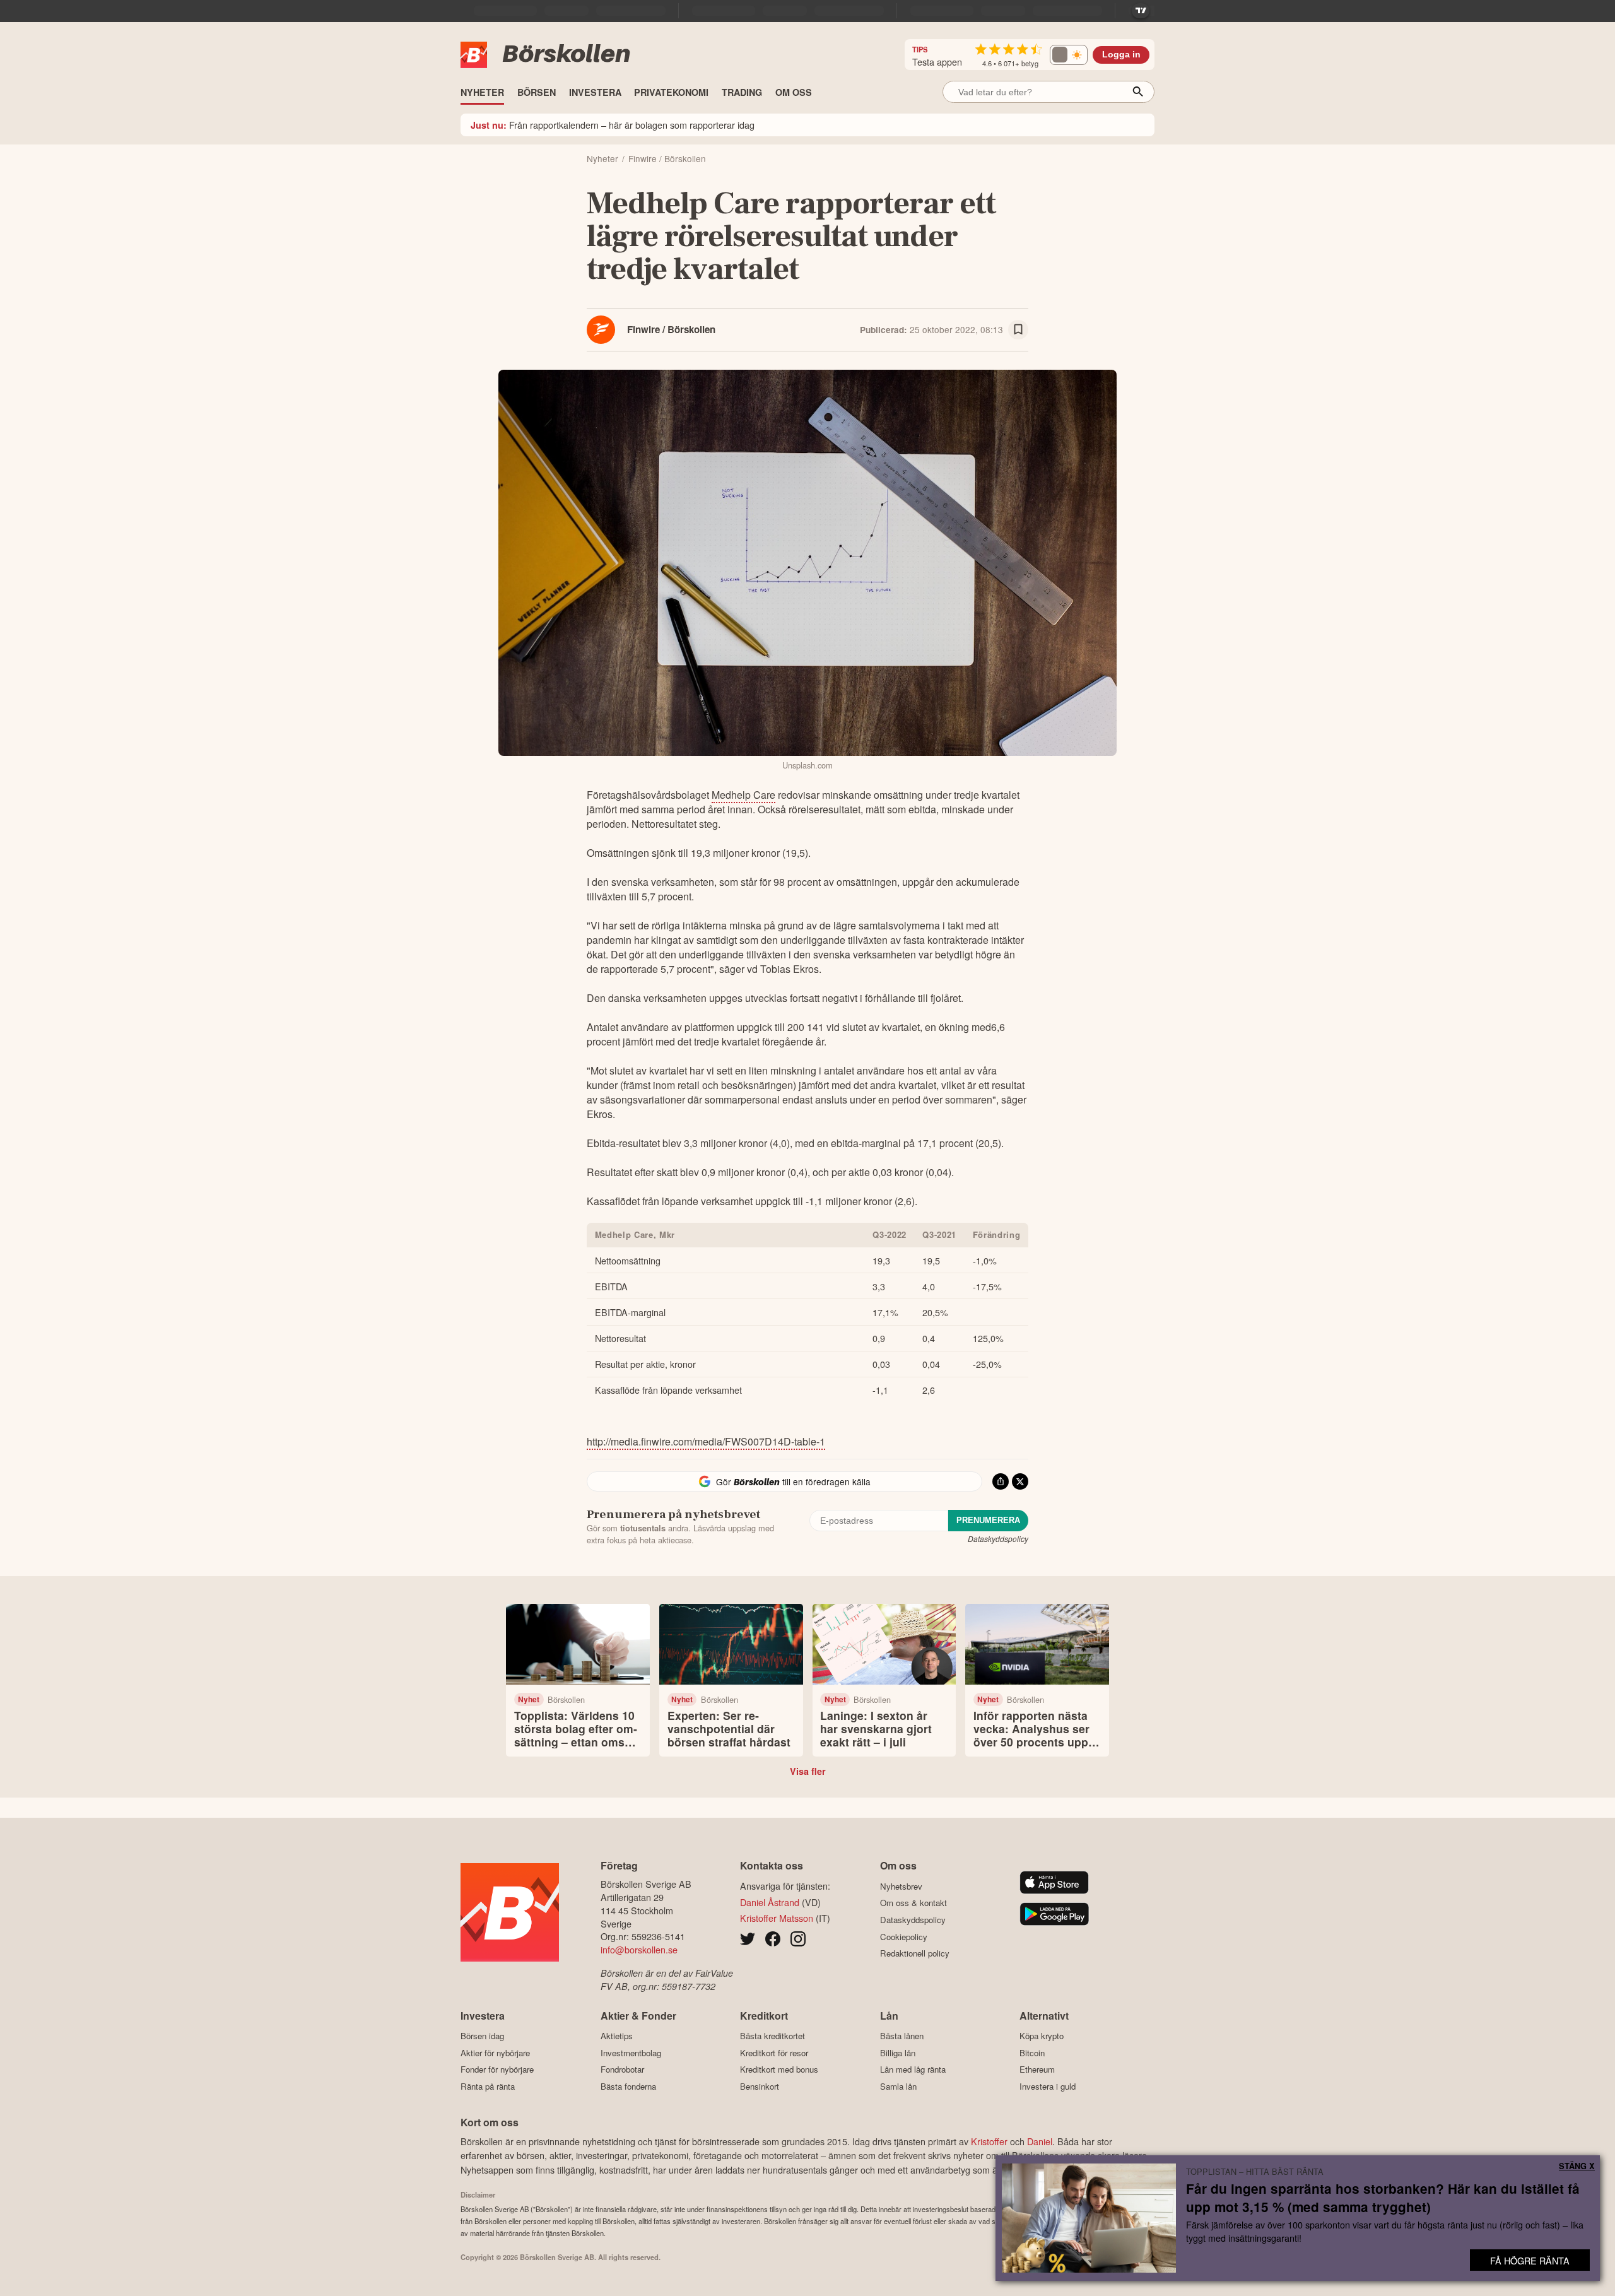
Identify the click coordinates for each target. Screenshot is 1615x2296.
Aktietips (617, 2036)
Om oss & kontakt (913, 1903)
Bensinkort (760, 2086)
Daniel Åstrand (770, 1902)
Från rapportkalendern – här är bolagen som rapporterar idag (613, 125)
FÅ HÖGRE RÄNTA (1530, 2260)
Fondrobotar (622, 2069)
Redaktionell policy (915, 1953)
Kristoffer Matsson (777, 1918)
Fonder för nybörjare (497, 2069)
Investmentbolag (631, 2053)
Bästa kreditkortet (772, 2036)
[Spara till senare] (1018, 330)
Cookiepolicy (904, 1937)
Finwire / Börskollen (671, 329)
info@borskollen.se (639, 1949)
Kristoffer (989, 2141)
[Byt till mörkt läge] (1069, 55)
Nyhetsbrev (901, 1886)
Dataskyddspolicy (998, 1539)
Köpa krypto (1042, 2036)
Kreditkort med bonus (779, 2069)
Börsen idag (482, 2036)
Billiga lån (898, 2053)
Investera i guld (1048, 2086)
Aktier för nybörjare (495, 2053)
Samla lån (898, 2086)
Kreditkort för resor (774, 2053)
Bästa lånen (902, 2036)
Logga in (1121, 55)
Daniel (1040, 2141)
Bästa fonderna (628, 2086)
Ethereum (1037, 2069)
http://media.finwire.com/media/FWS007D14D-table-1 (706, 1441)
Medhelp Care (743, 795)
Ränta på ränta (488, 2086)
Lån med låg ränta (913, 2069)
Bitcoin (1032, 2053)
